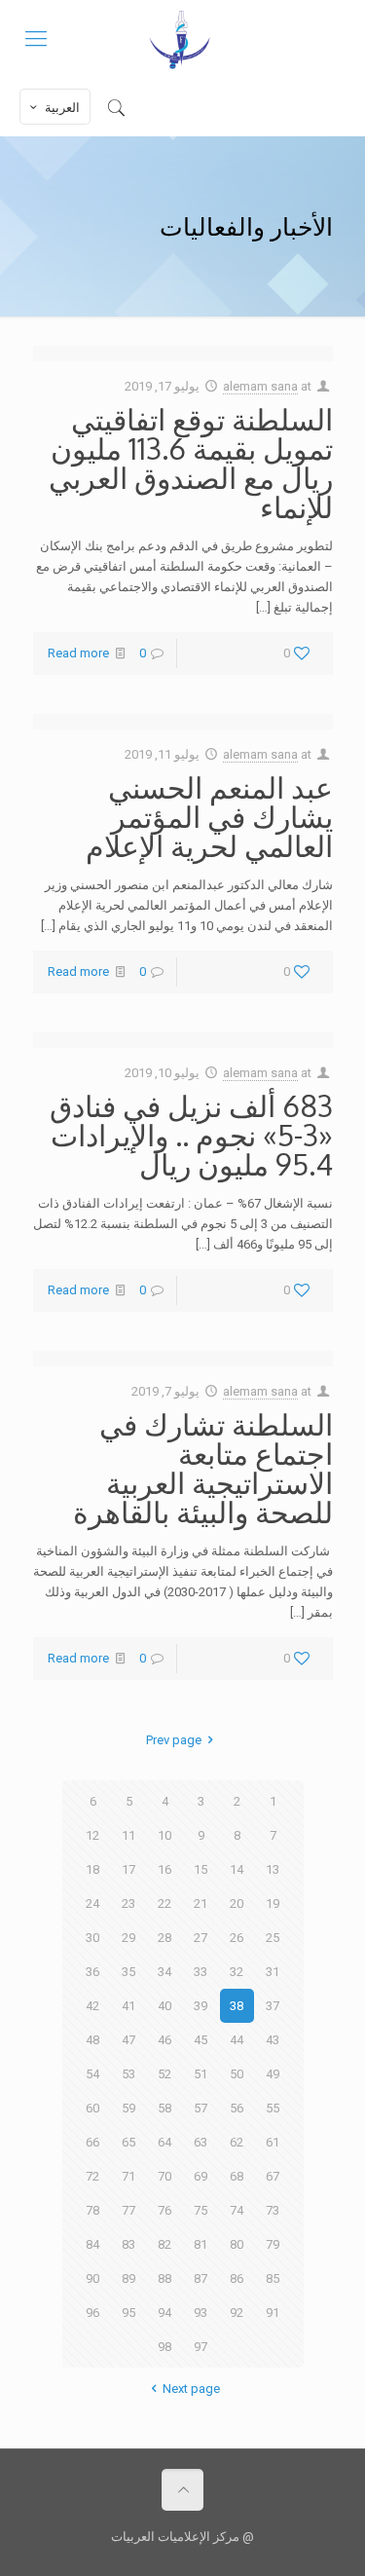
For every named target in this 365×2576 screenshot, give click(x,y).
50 (237, 2074)
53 (128, 2074)
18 (92, 1869)
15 (201, 1869)
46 (164, 2040)
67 (273, 2176)
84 (92, 2244)
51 (201, 2074)
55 (273, 2108)
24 (92, 1904)
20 (237, 1904)
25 (273, 1938)
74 (237, 2210)
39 (201, 2006)
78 (92, 2210)
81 (201, 2244)
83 (128, 2244)
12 (92, 1835)
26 (237, 1938)
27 (201, 1938)
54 (92, 2074)
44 (237, 2040)
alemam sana (260, 386)
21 (201, 1904)
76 (164, 2210)
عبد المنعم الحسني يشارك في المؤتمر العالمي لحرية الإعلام (209, 816)
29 (128, 1938)
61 (273, 2142)
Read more (78, 653)
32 (237, 1972)
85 (273, 2278)
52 (164, 2074)
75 (201, 2210)
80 (237, 2244)
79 (273, 2244)
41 (128, 2006)
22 (164, 1904)
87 (201, 2278)
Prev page (174, 1740)
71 (128, 2176)
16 (164, 1869)
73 (273, 2210)
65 (128, 2142)
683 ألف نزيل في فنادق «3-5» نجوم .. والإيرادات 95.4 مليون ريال (191, 1135)
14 (237, 1869)
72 (92, 2176)
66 (92, 2142)
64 (164, 2142)
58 (164, 2108)
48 (92, 2040)
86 (237, 2278)
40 (164, 2006)
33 (201, 1972)
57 (201, 2108)
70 (164, 2176)
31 (273, 1972)
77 (128, 2210)
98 (164, 2347)
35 (128, 1972)
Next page (191, 2389)
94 (164, 2313)
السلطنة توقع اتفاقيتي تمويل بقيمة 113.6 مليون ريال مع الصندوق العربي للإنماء (191, 463)
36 (92, 1972)
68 (237, 2176)
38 (237, 2006)
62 (237, 2142)
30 (92, 1938)
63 (201, 2142)
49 (273, 2074)
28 (164, 1938)
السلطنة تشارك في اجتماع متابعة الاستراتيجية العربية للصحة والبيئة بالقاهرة (203, 1468)
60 (92, 2108)
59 (128, 2108)
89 (128, 2278)
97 (201, 2347)
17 (128, 1869)
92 (237, 2313)
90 (92, 2278)
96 (92, 2313)
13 (273, 1869)
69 (201, 2176)
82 (164, 2244)
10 (164, 1835)
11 (128, 1835)
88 (164, 2278)
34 (164, 1972)
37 (273, 2006)
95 (128, 2313)
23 (128, 1904)
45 (201, 2040)
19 (273, 1904)
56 (237, 2108)
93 (201, 2313)
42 (92, 2006)
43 (273, 2040)
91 (273, 2313)
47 (128, 2040)
